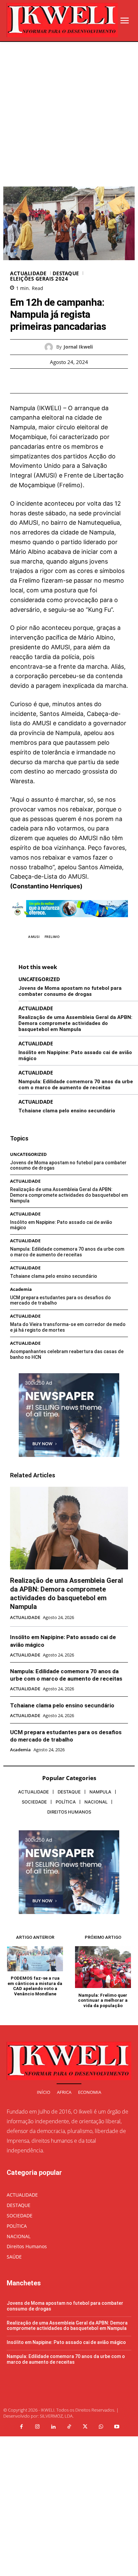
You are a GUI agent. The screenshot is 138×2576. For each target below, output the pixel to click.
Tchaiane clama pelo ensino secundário (67, 1111)
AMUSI (34, 937)
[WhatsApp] (92, 381)
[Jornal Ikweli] (50, 347)
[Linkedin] (53, 2427)
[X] (61, 381)
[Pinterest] (77, 381)
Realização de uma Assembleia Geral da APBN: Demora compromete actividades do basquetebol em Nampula (75, 1023)
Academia (21, 1289)
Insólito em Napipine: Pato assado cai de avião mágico (66, 2342)
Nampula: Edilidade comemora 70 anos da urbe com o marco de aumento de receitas (76, 1085)
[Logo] (62, 20)
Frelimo (52, 937)
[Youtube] (117, 2427)
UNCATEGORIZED (39, 979)
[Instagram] (37, 2427)
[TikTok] (69, 2427)
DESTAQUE (66, 273)
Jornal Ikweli (78, 347)
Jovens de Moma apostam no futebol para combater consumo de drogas (70, 991)
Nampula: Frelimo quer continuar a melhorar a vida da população (103, 2000)
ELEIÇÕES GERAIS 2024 (39, 279)
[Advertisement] (69, 114)
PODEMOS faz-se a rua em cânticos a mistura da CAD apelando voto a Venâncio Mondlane (35, 1986)
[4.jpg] (69, 922)
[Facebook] (46, 381)
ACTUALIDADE (28, 273)
